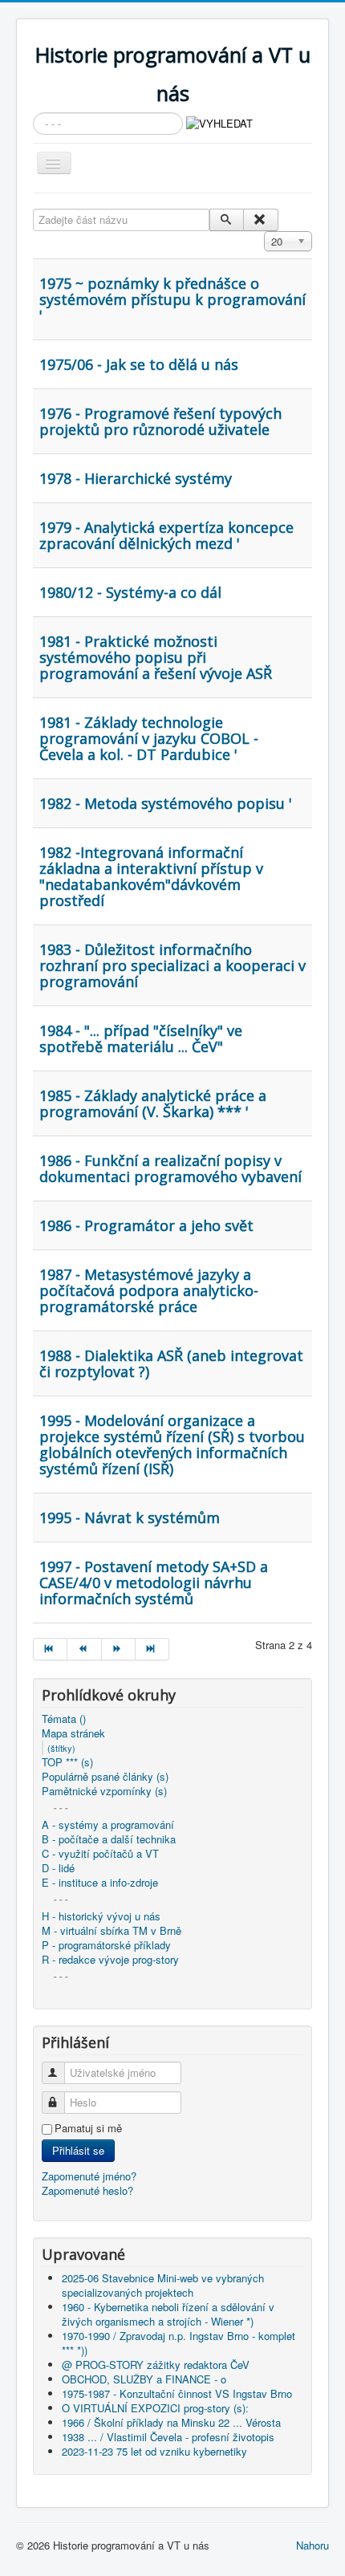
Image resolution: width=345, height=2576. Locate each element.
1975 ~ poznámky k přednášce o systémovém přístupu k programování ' (172, 299)
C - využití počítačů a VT (100, 1854)
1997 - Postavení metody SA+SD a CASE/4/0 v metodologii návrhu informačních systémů (154, 1583)
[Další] (119, 1649)
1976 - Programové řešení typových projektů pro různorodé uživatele (160, 421)
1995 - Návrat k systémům (130, 1518)
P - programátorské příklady (106, 1945)
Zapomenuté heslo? (87, 2190)
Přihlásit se (78, 2150)
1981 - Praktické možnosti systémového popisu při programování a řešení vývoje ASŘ (156, 657)
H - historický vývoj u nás (101, 1916)
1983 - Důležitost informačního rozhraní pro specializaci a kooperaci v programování (172, 965)
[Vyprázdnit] (260, 220)
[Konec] (152, 1649)
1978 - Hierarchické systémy (136, 478)
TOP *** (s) (67, 1762)
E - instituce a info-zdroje (100, 1883)
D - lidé (58, 1868)
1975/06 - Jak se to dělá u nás (139, 364)
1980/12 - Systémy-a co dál (130, 592)
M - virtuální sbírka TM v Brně (112, 1931)
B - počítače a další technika (109, 1839)
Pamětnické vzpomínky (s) (104, 1791)
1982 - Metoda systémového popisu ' (166, 803)
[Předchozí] (84, 1649)
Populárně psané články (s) (105, 1777)
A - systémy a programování (108, 1825)
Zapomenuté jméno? (89, 2176)
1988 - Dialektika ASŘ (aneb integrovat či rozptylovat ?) (171, 1363)
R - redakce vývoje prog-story (110, 1960)
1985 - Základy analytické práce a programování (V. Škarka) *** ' (153, 1103)
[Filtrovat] (227, 220)
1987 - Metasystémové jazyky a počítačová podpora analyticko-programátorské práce (149, 1290)
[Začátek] (50, 1649)
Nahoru (313, 2545)
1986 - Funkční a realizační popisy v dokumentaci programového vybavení (170, 1168)
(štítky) (61, 1748)
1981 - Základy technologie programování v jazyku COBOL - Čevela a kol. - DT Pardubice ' (149, 738)
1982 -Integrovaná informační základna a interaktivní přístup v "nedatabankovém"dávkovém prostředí (151, 876)
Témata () (64, 1719)
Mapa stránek (73, 1733)
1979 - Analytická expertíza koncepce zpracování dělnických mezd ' (166, 535)
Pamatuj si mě (88, 2128)
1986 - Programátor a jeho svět (146, 1225)
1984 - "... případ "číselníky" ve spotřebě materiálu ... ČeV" (141, 1038)
